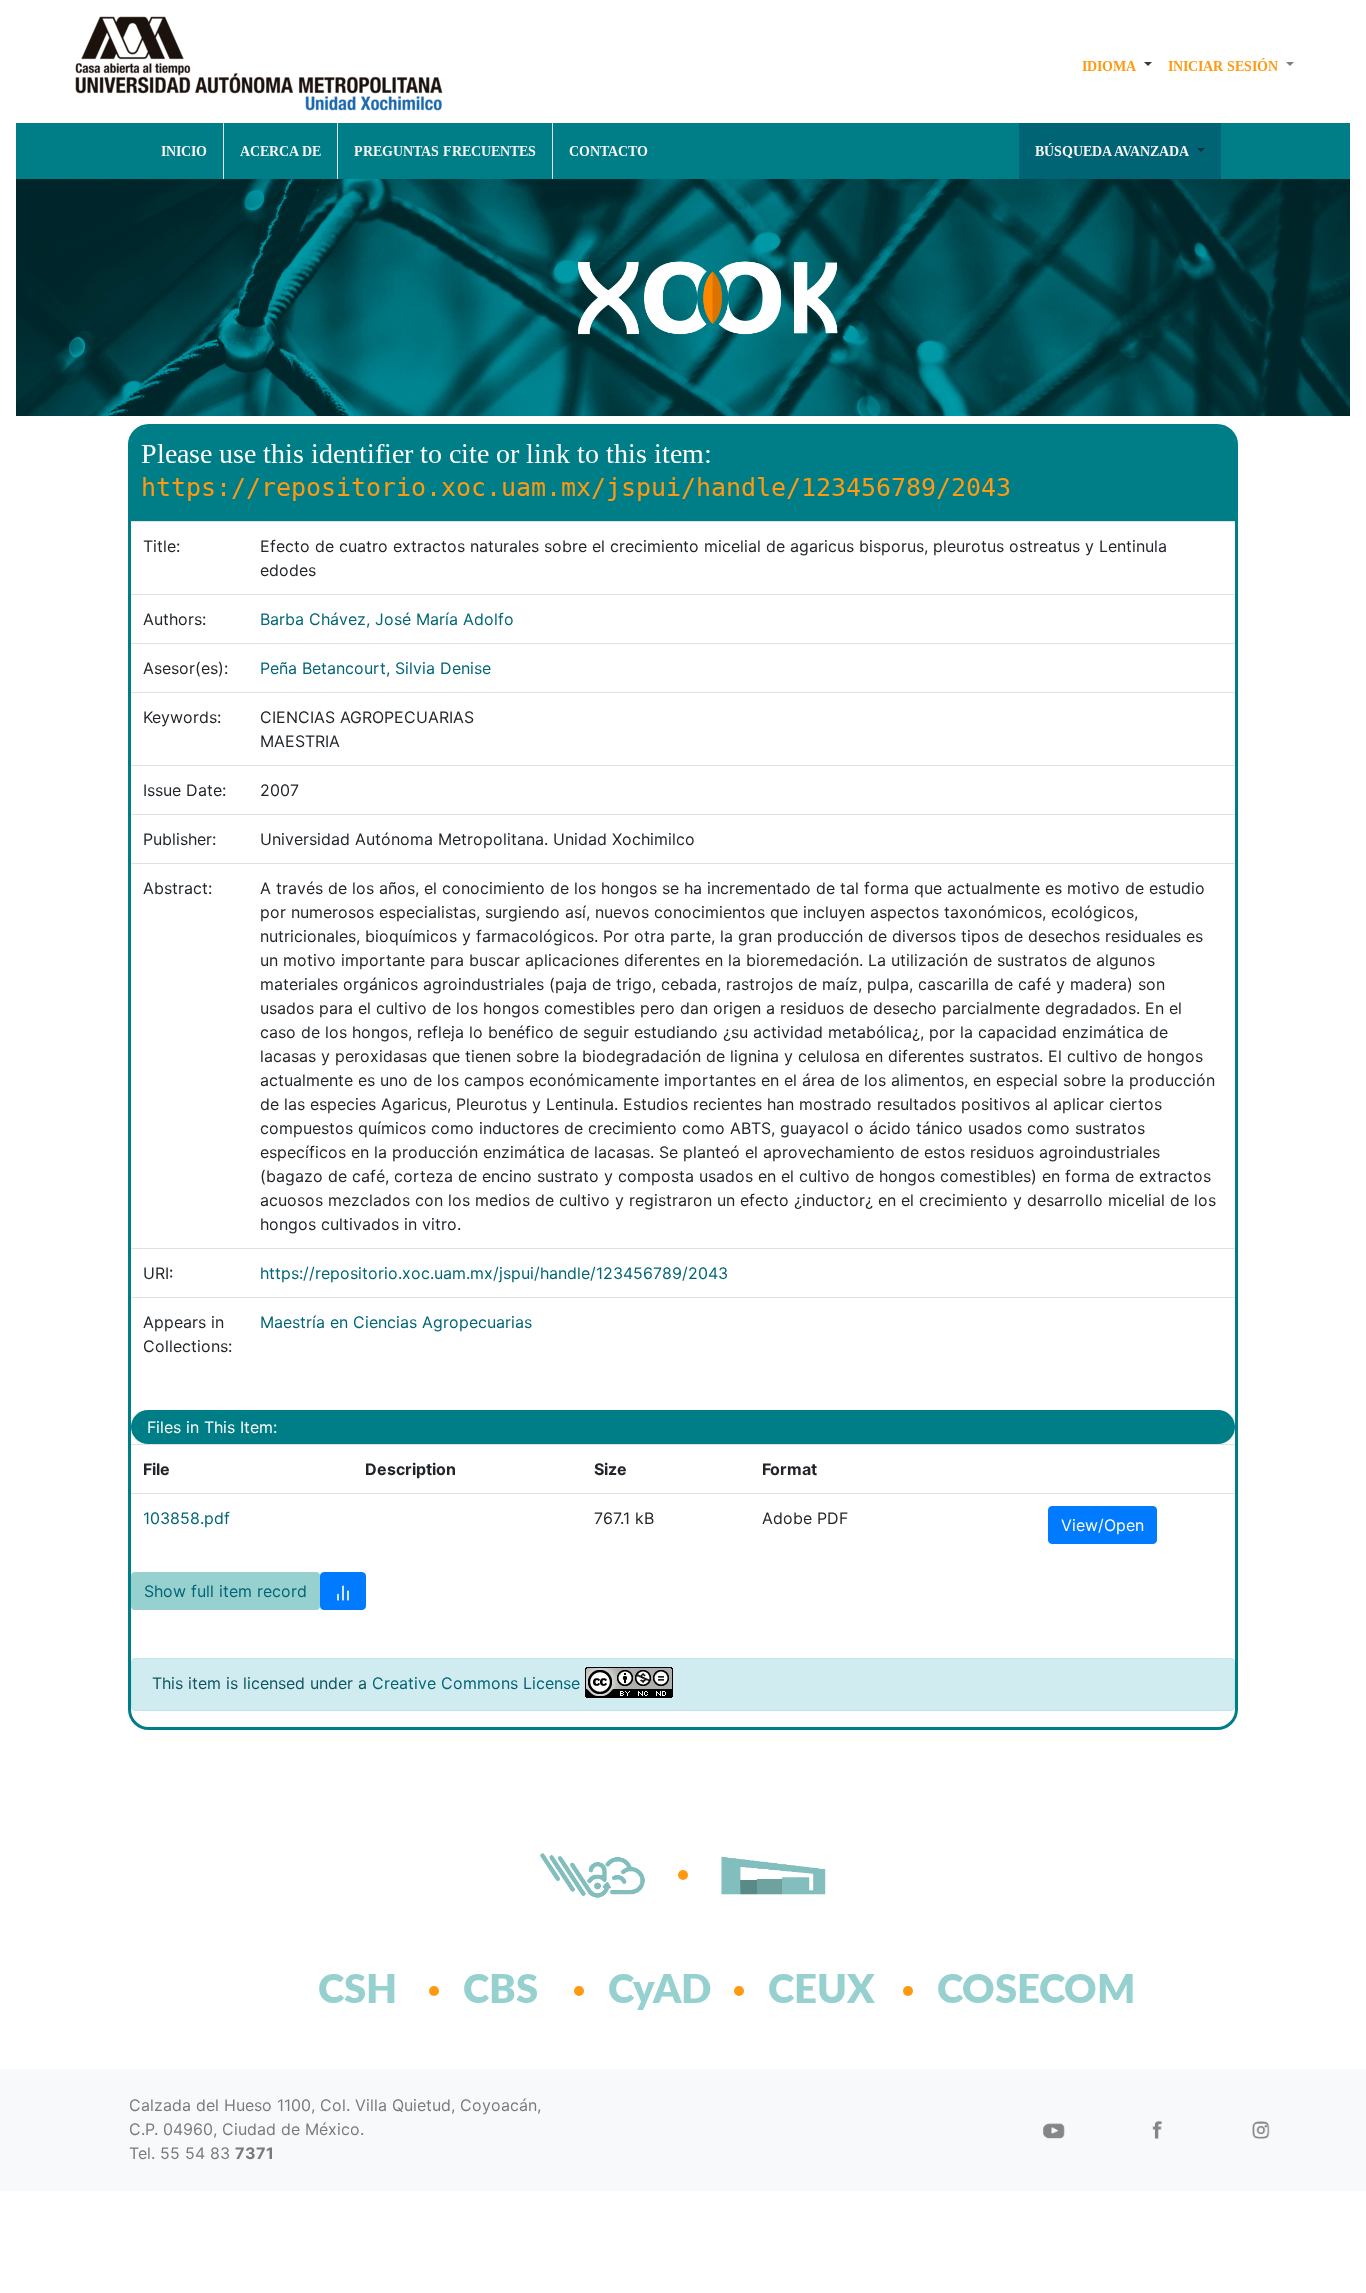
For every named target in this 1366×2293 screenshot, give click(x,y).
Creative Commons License (476, 1683)
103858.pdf (186, 1518)
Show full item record (225, 1591)
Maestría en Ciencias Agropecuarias (396, 1322)
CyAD (659, 1991)
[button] (1117, 66)
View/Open (1102, 1525)
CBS (500, 1991)
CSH (357, 1991)
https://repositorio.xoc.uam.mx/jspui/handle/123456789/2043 (494, 1273)
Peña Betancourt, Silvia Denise (375, 668)
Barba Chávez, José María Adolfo (387, 619)
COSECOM (992, 1991)
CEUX (821, 1991)
